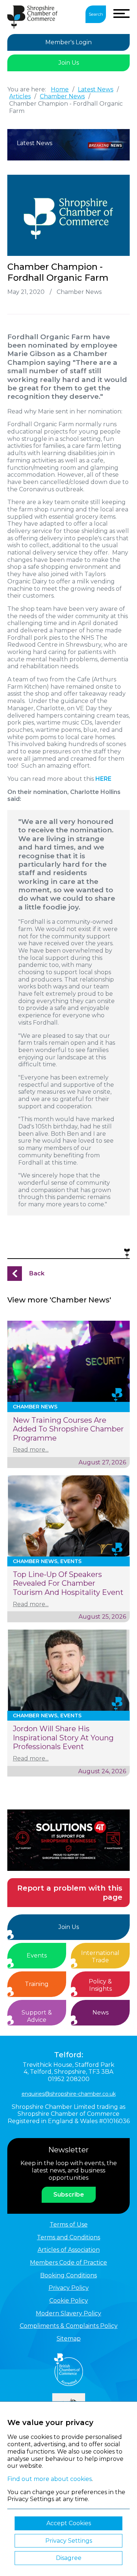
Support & (37, 2016)
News (100, 2013)
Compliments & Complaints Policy (69, 2326)
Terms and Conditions (68, 2237)
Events (37, 1955)
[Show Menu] (121, 14)
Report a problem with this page (70, 1893)
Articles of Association (69, 2250)
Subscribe (69, 2195)
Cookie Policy (69, 2301)
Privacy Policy (69, 2288)
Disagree (69, 2558)
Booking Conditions (68, 2275)
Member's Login (68, 42)
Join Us (69, 63)
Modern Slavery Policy (68, 2313)
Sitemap (69, 2339)
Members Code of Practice (68, 2263)
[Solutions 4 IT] (68, 1840)
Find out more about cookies (50, 2479)
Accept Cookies (69, 2523)
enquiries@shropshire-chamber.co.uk (69, 2094)
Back (37, 1273)
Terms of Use (69, 2225)
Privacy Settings (69, 2541)
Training (37, 1984)
